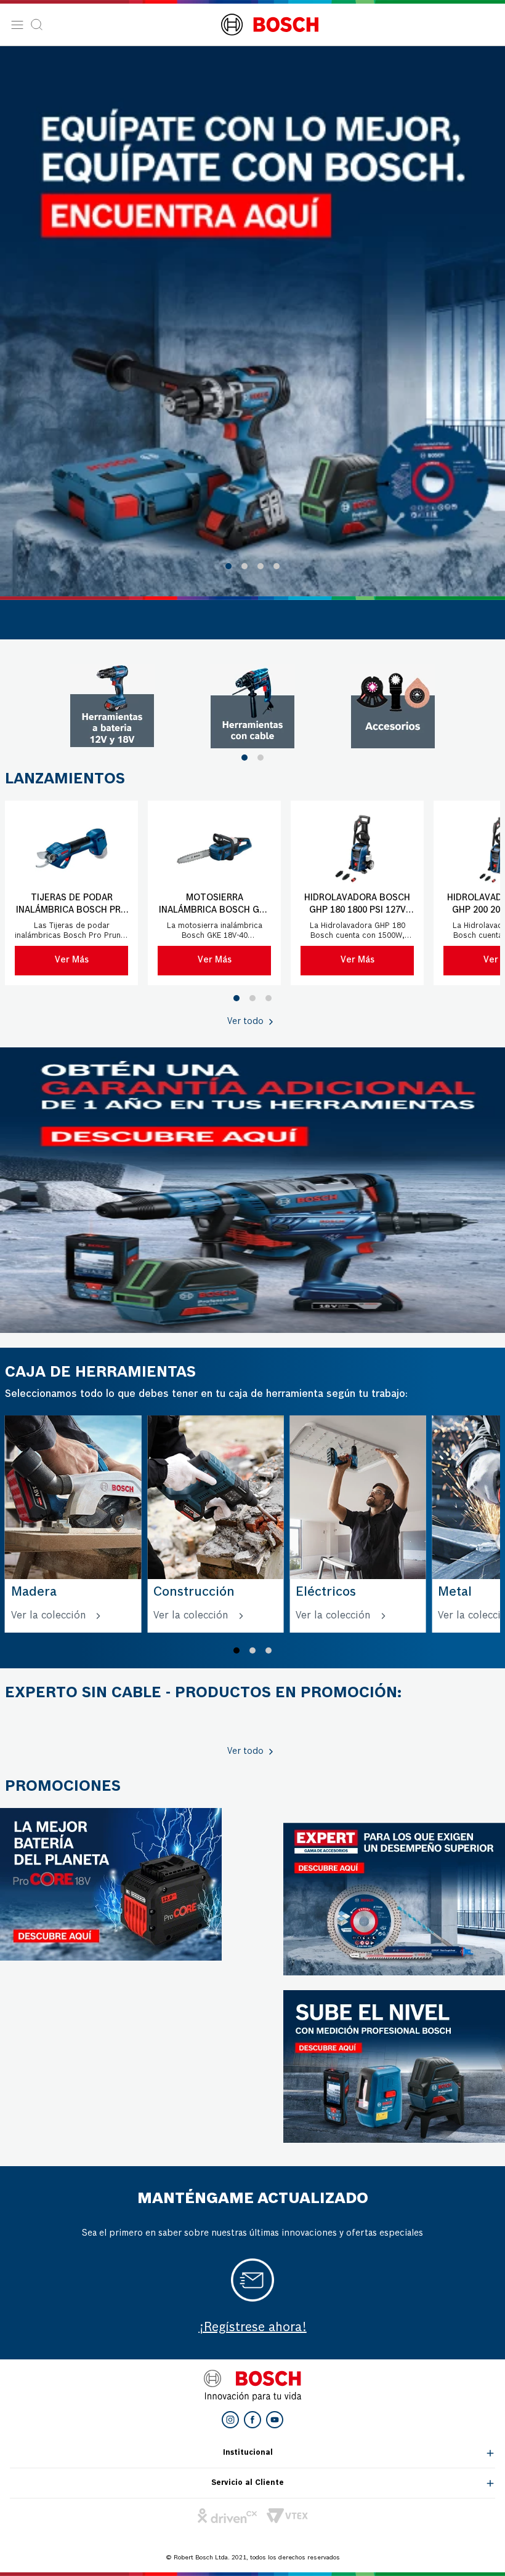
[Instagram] (230, 2420)
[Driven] (227, 2516)
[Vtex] (287, 2516)
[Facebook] (252, 2420)
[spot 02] (252, 706)
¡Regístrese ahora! (253, 2328)
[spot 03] (393, 706)
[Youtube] (275, 2420)
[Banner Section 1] (252, 1190)
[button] (228, 566)
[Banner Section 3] (111, 1884)
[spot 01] (112, 706)
